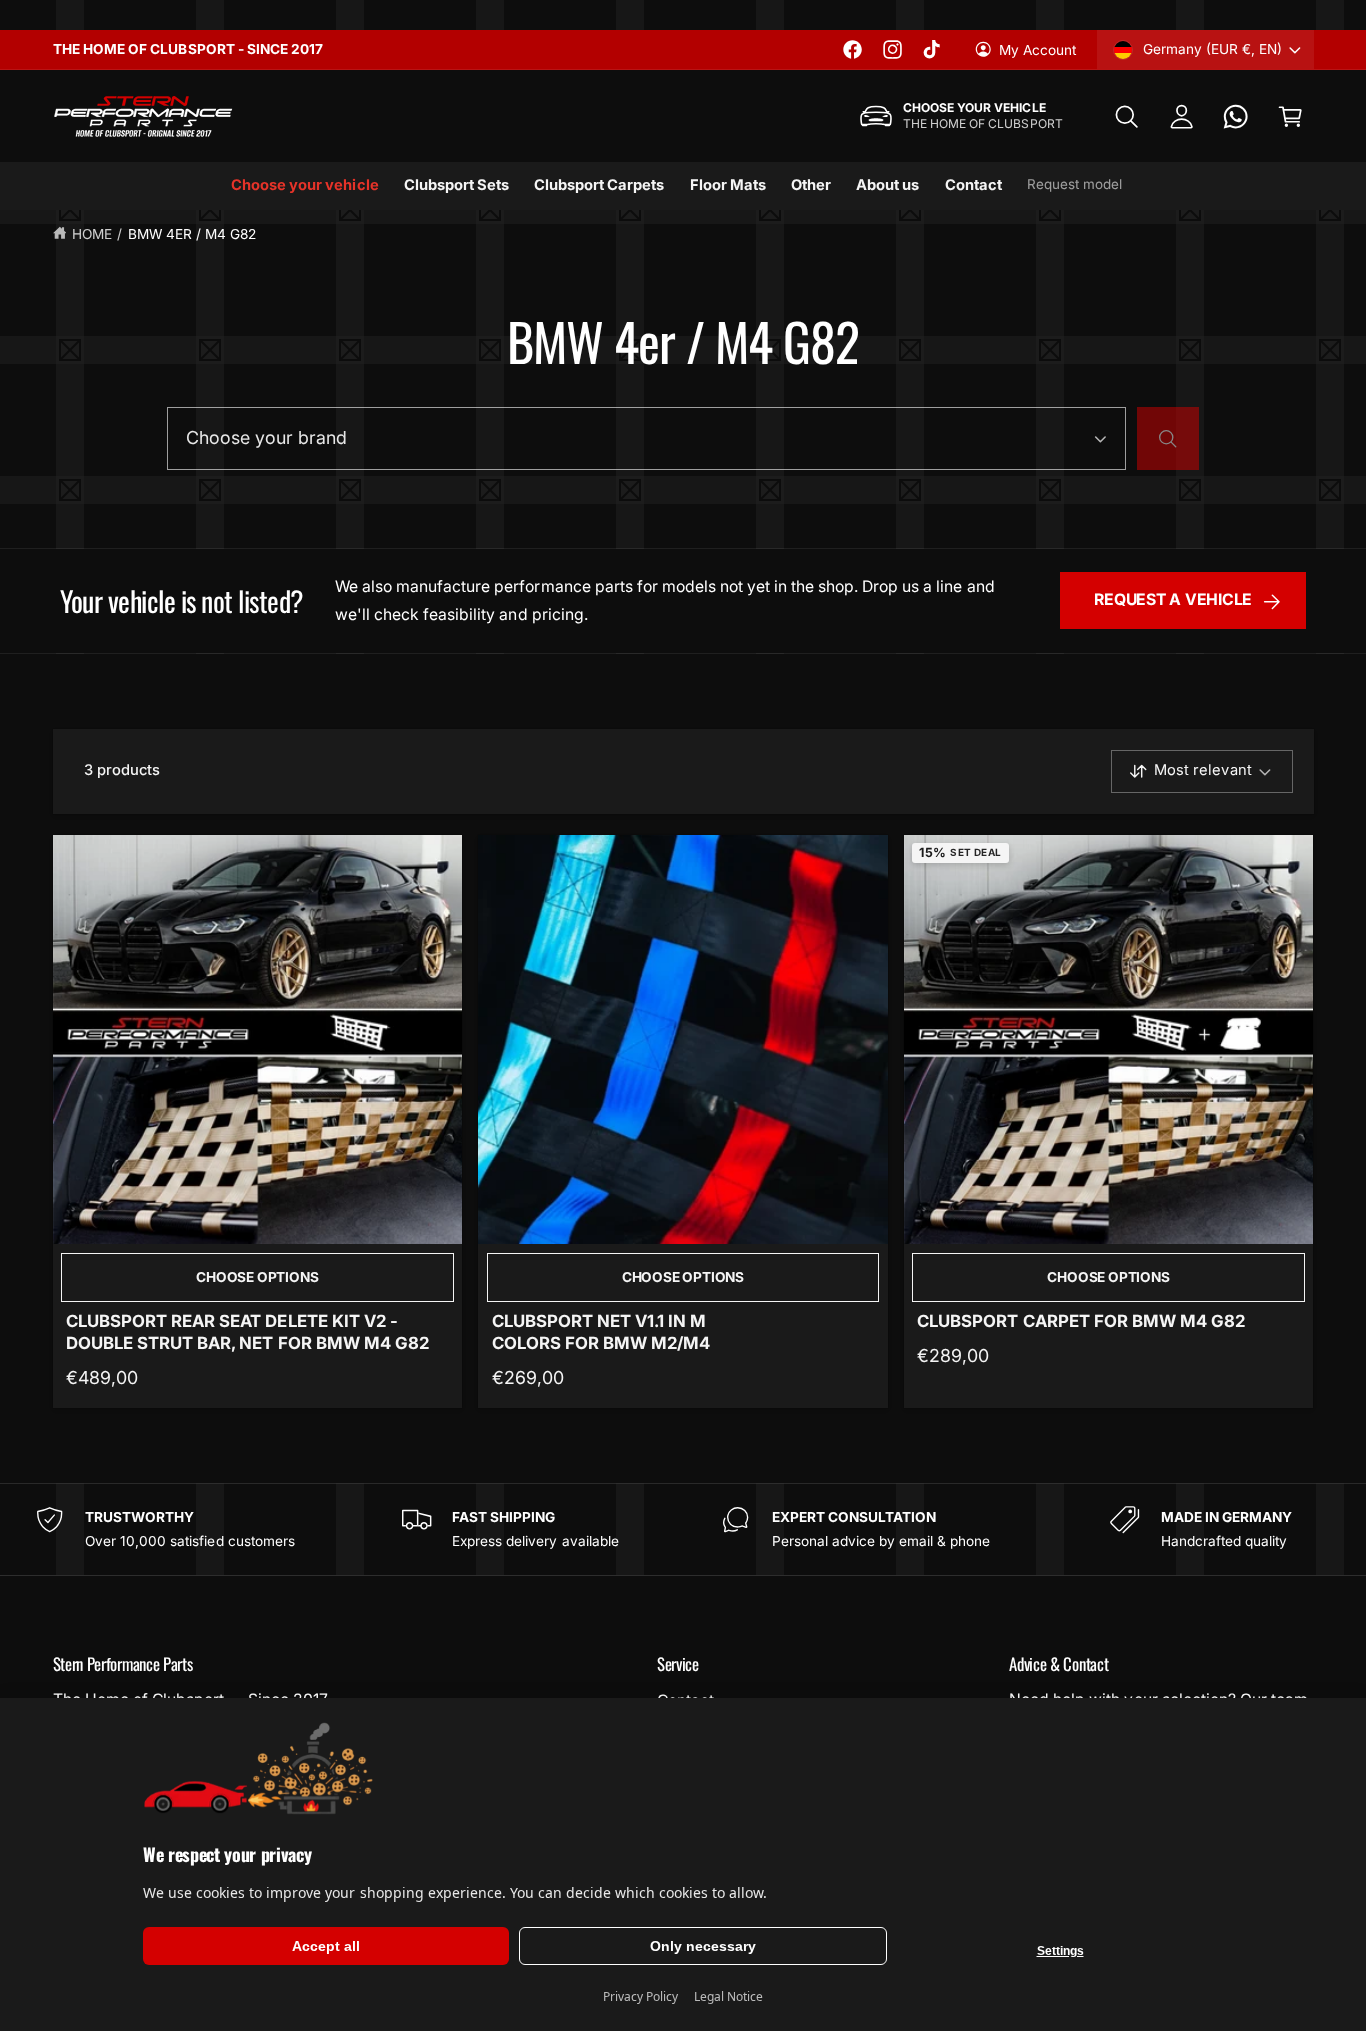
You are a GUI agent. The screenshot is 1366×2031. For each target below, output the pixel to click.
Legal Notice (728, 1996)
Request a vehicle (1173, 599)
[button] (1126, 116)
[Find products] (1168, 439)
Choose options (257, 1277)
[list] (683, 1529)
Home (92, 234)
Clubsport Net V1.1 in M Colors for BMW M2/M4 (601, 1332)
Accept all (326, 1946)
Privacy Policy (640, 1996)
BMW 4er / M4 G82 (192, 234)
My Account (1037, 50)
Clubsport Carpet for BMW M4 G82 (1081, 1321)
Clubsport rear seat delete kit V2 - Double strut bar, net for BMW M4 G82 (247, 1332)
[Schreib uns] (1236, 116)
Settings (1060, 1951)
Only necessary (703, 1946)
